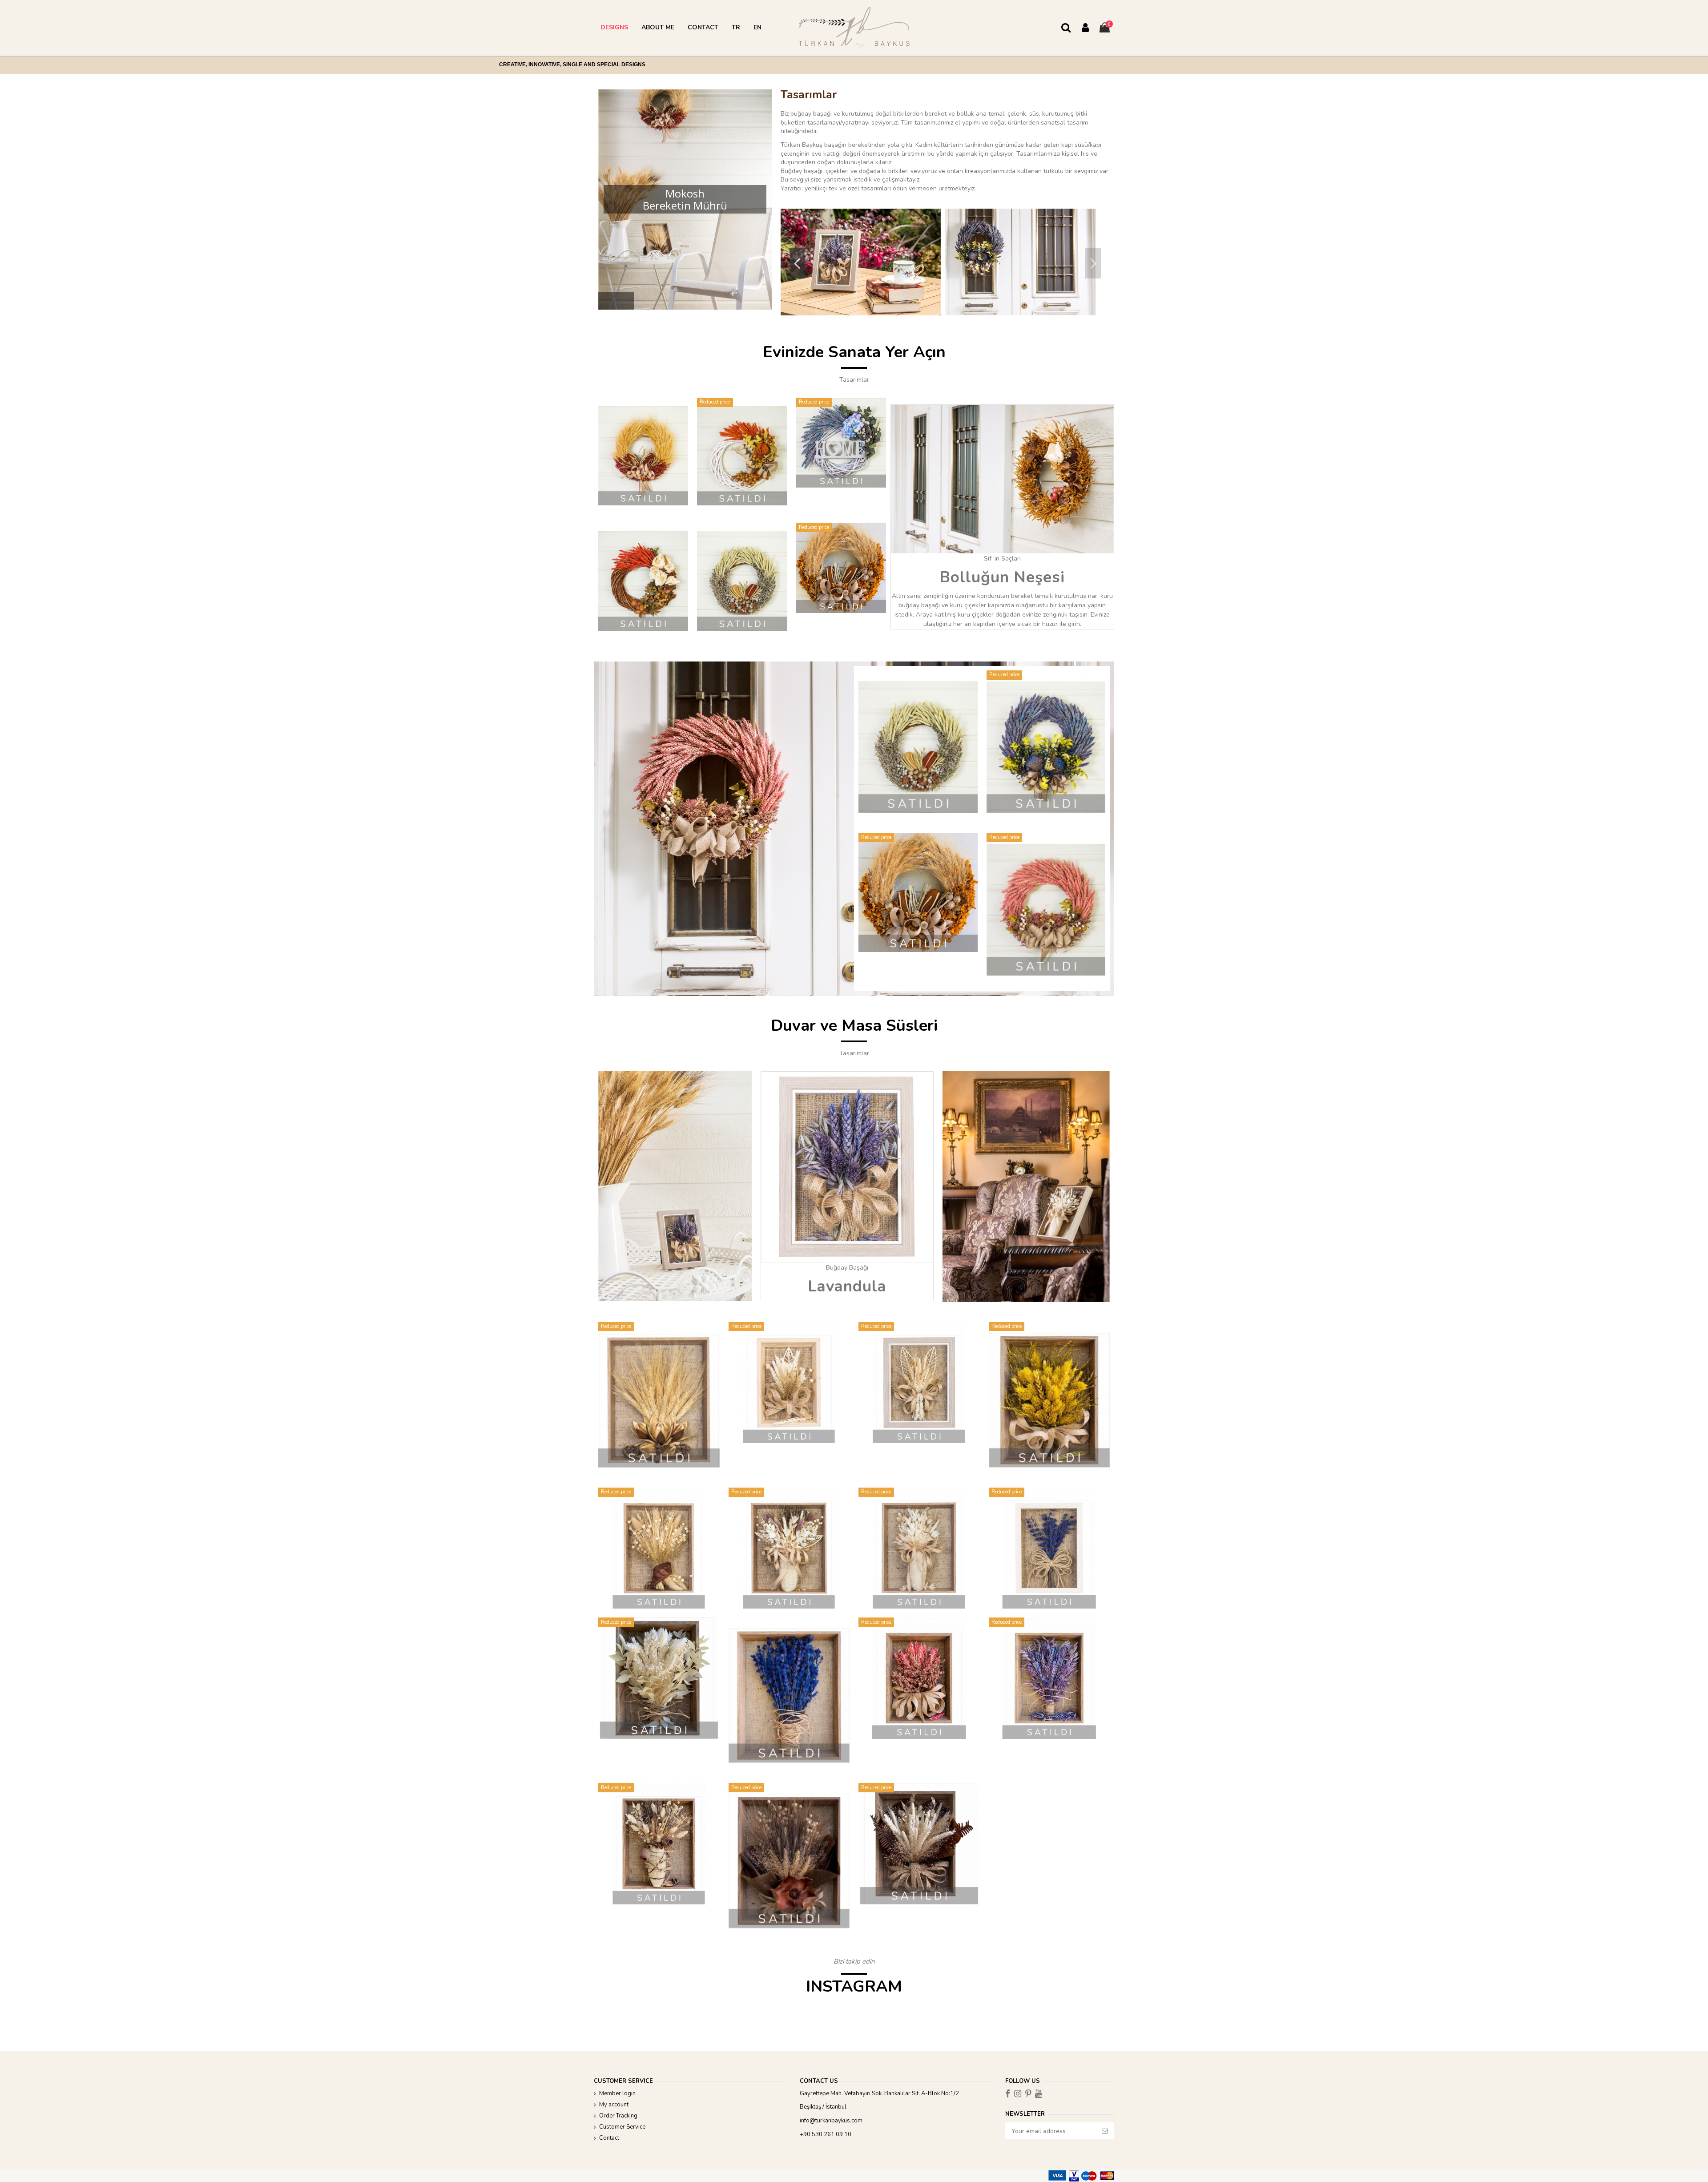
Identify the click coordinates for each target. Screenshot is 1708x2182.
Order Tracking (618, 2116)
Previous (797, 263)
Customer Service (622, 2127)
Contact (609, 2138)
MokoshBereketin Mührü (685, 199)
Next (1093, 263)
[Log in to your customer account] (1085, 28)
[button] (614, 28)
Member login (617, 2093)
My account (614, 2105)
